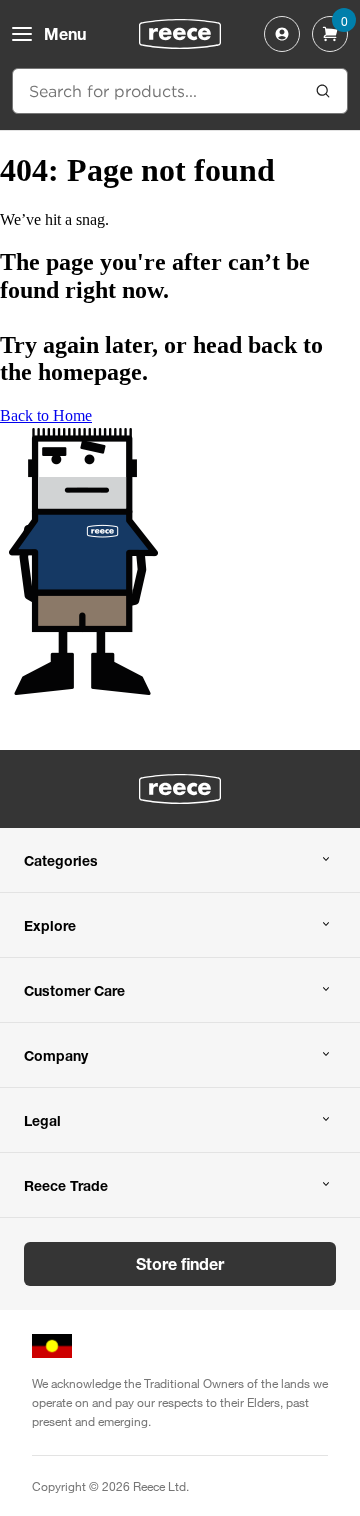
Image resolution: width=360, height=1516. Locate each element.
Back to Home (46, 415)
